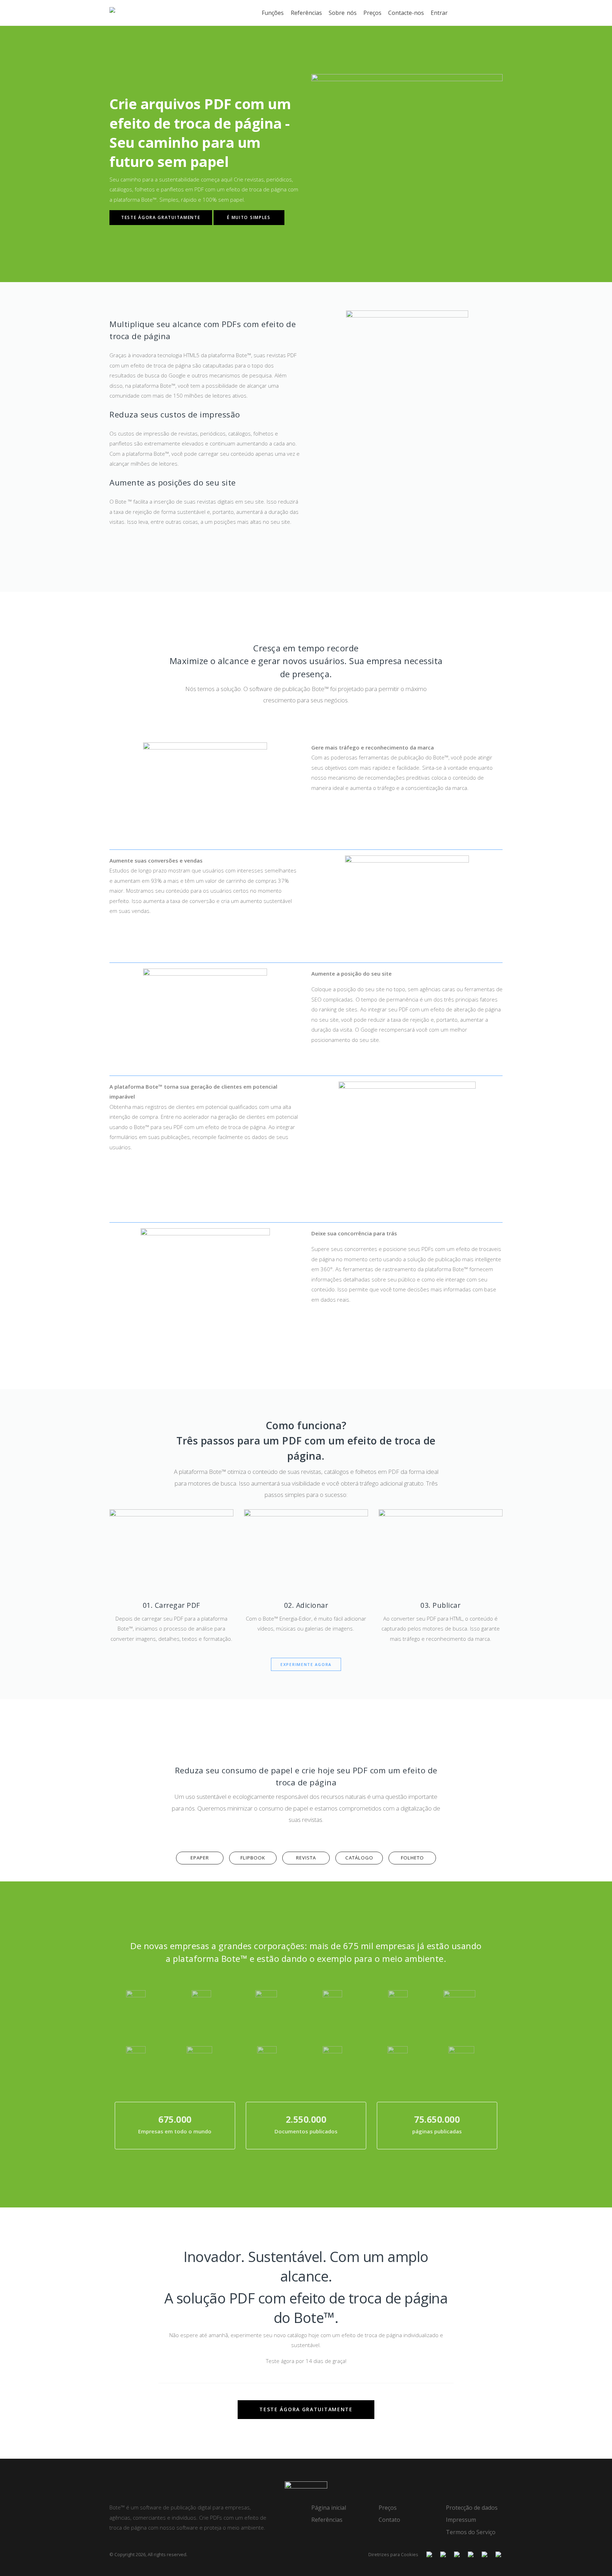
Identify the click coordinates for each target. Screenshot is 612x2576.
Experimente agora (306, 1664)
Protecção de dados (472, 2508)
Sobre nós (343, 13)
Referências (306, 13)
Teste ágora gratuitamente (161, 217)
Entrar (439, 13)
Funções (273, 13)
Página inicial (329, 2508)
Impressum (461, 2520)
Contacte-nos (406, 13)
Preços (372, 13)
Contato (389, 2520)
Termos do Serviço (471, 2532)
